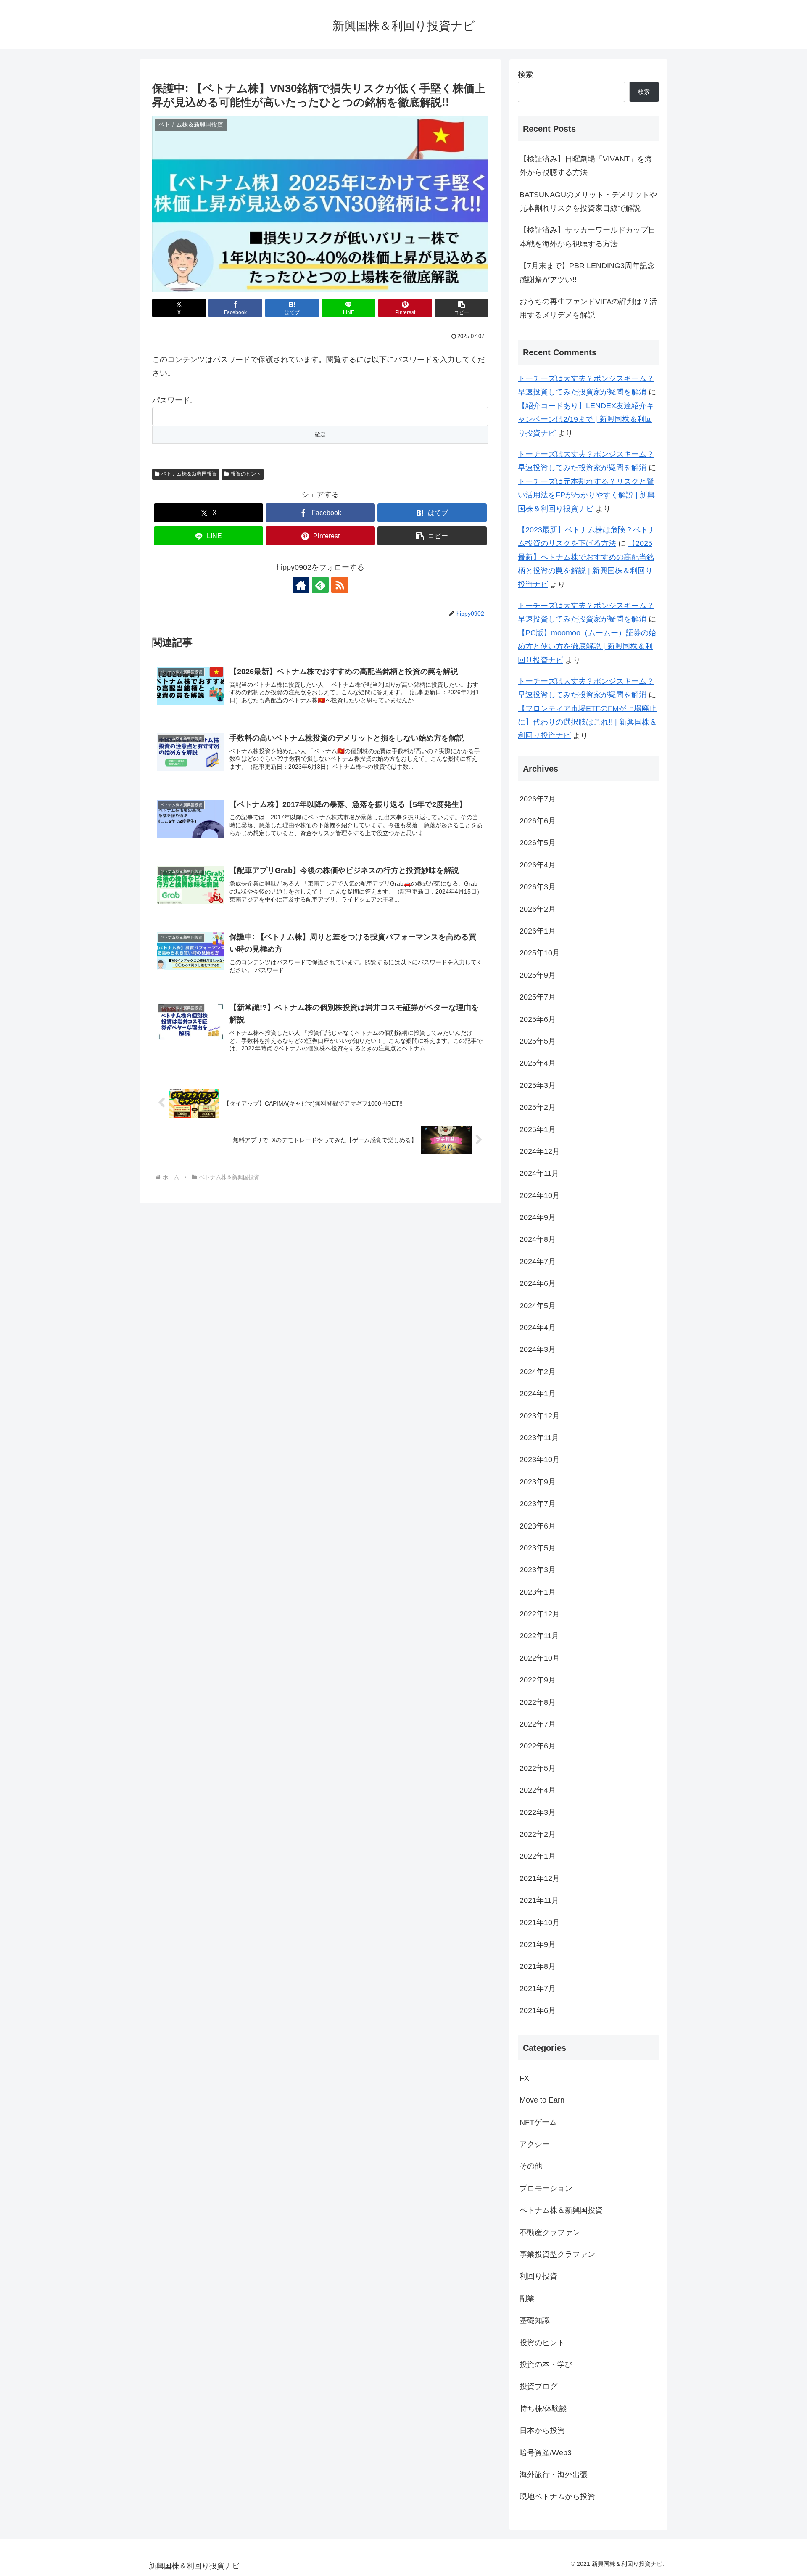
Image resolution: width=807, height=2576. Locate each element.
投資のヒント (246, 474)
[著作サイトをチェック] (301, 585)
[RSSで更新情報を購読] (340, 585)
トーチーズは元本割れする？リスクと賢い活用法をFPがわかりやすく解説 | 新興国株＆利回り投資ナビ (586, 495)
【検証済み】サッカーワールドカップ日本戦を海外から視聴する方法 (588, 237)
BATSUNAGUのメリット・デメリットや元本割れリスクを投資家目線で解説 (588, 201)
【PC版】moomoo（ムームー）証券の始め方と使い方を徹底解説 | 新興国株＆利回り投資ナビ (587, 647)
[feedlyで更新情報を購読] (320, 585)
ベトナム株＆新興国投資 (189, 474)
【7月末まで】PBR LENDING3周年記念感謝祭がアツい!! (587, 272)
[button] (462, 308)
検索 (525, 74)
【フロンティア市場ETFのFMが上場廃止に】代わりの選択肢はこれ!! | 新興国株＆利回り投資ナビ (587, 722)
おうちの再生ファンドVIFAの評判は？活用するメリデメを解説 (588, 308)
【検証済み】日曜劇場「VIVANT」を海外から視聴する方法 (586, 166)
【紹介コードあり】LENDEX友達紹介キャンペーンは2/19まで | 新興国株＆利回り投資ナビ (586, 419)
